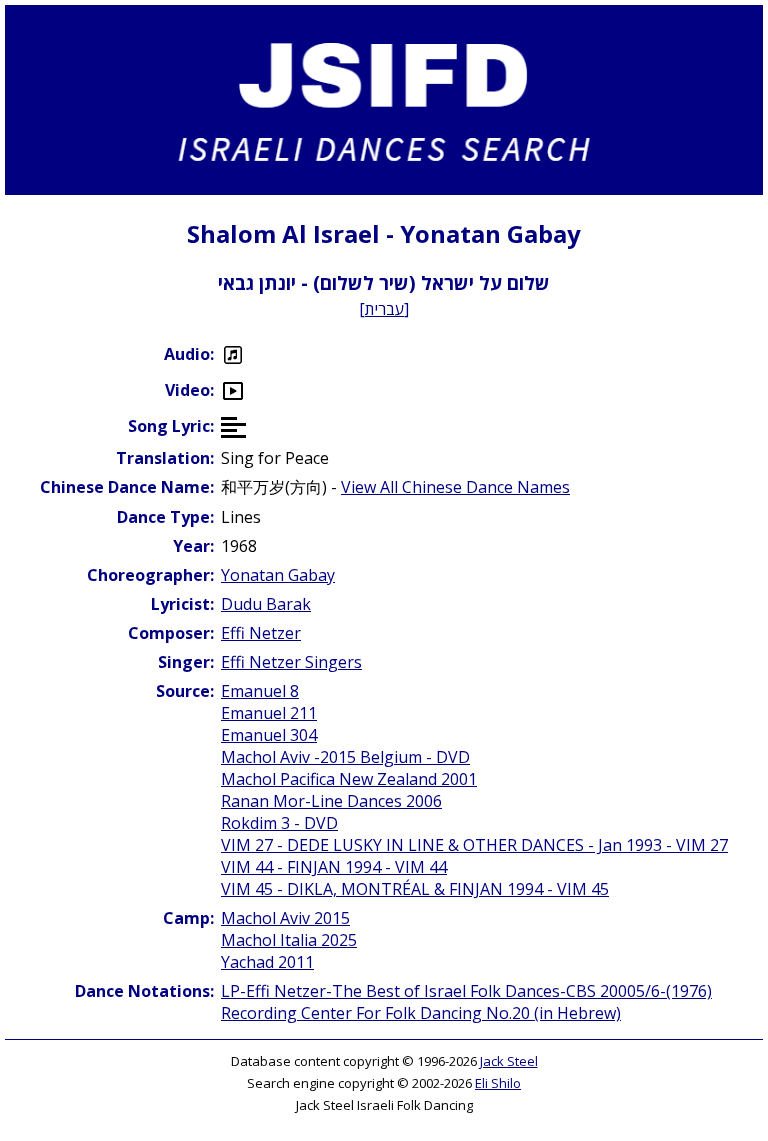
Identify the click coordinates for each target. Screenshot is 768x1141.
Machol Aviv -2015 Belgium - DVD (345, 757)
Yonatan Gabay (278, 575)
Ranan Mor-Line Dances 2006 (331, 801)
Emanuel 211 (269, 713)
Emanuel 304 (269, 735)
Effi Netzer (261, 633)
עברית (384, 309)
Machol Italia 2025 (289, 940)
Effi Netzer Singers (291, 662)
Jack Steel (509, 1061)
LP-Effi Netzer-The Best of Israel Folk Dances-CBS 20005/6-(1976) (466, 991)
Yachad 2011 (267, 962)
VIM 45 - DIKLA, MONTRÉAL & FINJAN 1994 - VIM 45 (415, 889)
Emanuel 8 (260, 691)
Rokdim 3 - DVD (279, 823)
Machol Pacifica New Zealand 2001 (349, 779)
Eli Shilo (498, 1083)
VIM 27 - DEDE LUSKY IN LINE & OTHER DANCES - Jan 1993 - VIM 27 (474, 845)
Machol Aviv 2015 (285, 918)
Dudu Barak (266, 604)
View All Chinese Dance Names (455, 487)
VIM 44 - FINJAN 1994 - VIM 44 (334, 867)
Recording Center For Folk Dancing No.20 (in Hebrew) (421, 1013)
